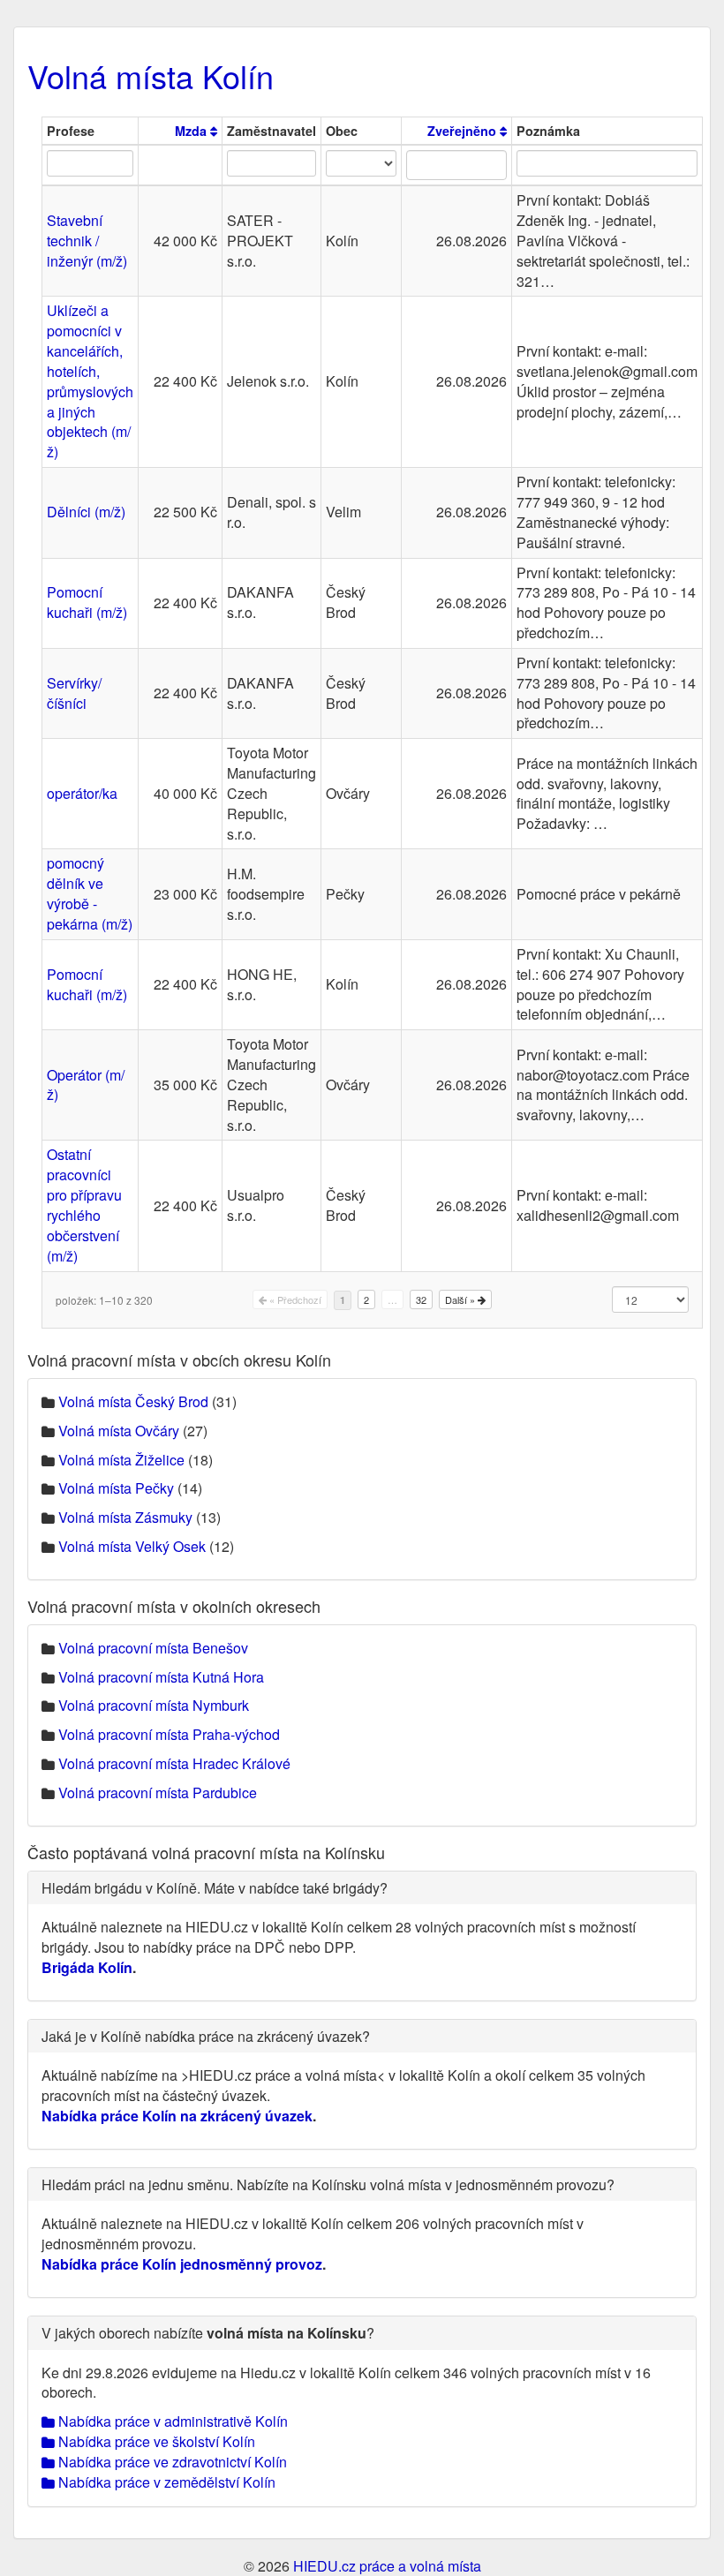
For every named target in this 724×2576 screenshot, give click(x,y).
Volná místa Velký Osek (132, 1546)
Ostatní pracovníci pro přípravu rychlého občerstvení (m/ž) (84, 1205)
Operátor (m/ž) (86, 1085)
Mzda (192, 131)
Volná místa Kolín (151, 75)
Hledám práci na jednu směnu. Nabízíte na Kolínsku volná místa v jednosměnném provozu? (328, 2184)
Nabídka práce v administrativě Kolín (171, 2421)
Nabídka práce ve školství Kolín (155, 2441)
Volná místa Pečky (116, 1488)
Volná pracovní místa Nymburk (154, 1705)
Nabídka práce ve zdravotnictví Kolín (171, 2462)
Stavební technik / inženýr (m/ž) (87, 241)
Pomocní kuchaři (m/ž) (87, 602)
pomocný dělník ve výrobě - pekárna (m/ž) (90, 893)
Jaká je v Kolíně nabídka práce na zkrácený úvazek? (206, 2036)
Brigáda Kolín (87, 1967)
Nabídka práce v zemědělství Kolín (165, 2482)
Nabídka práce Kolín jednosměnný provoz (182, 2264)
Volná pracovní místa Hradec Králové (174, 1763)
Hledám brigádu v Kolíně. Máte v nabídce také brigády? (215, 1888)
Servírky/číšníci (74, 693)
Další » (461, 1299)
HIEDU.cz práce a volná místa (387, 2566)
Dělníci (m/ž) (86, 512)
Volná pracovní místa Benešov (153, 1648)
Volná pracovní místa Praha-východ (169, 1734)
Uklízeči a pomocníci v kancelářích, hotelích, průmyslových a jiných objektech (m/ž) (90, 381)
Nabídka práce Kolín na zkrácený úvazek (177, 2116)
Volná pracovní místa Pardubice (158, 1793)
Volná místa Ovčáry (119, 1431)
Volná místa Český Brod (133, 1401)
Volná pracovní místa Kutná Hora (161, 1677)
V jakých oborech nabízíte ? (208, 2333)
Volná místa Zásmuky (125, 1517)
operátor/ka (82, 793)
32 (421, 1299)
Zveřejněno (464, 131)
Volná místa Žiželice (121, 1460)
